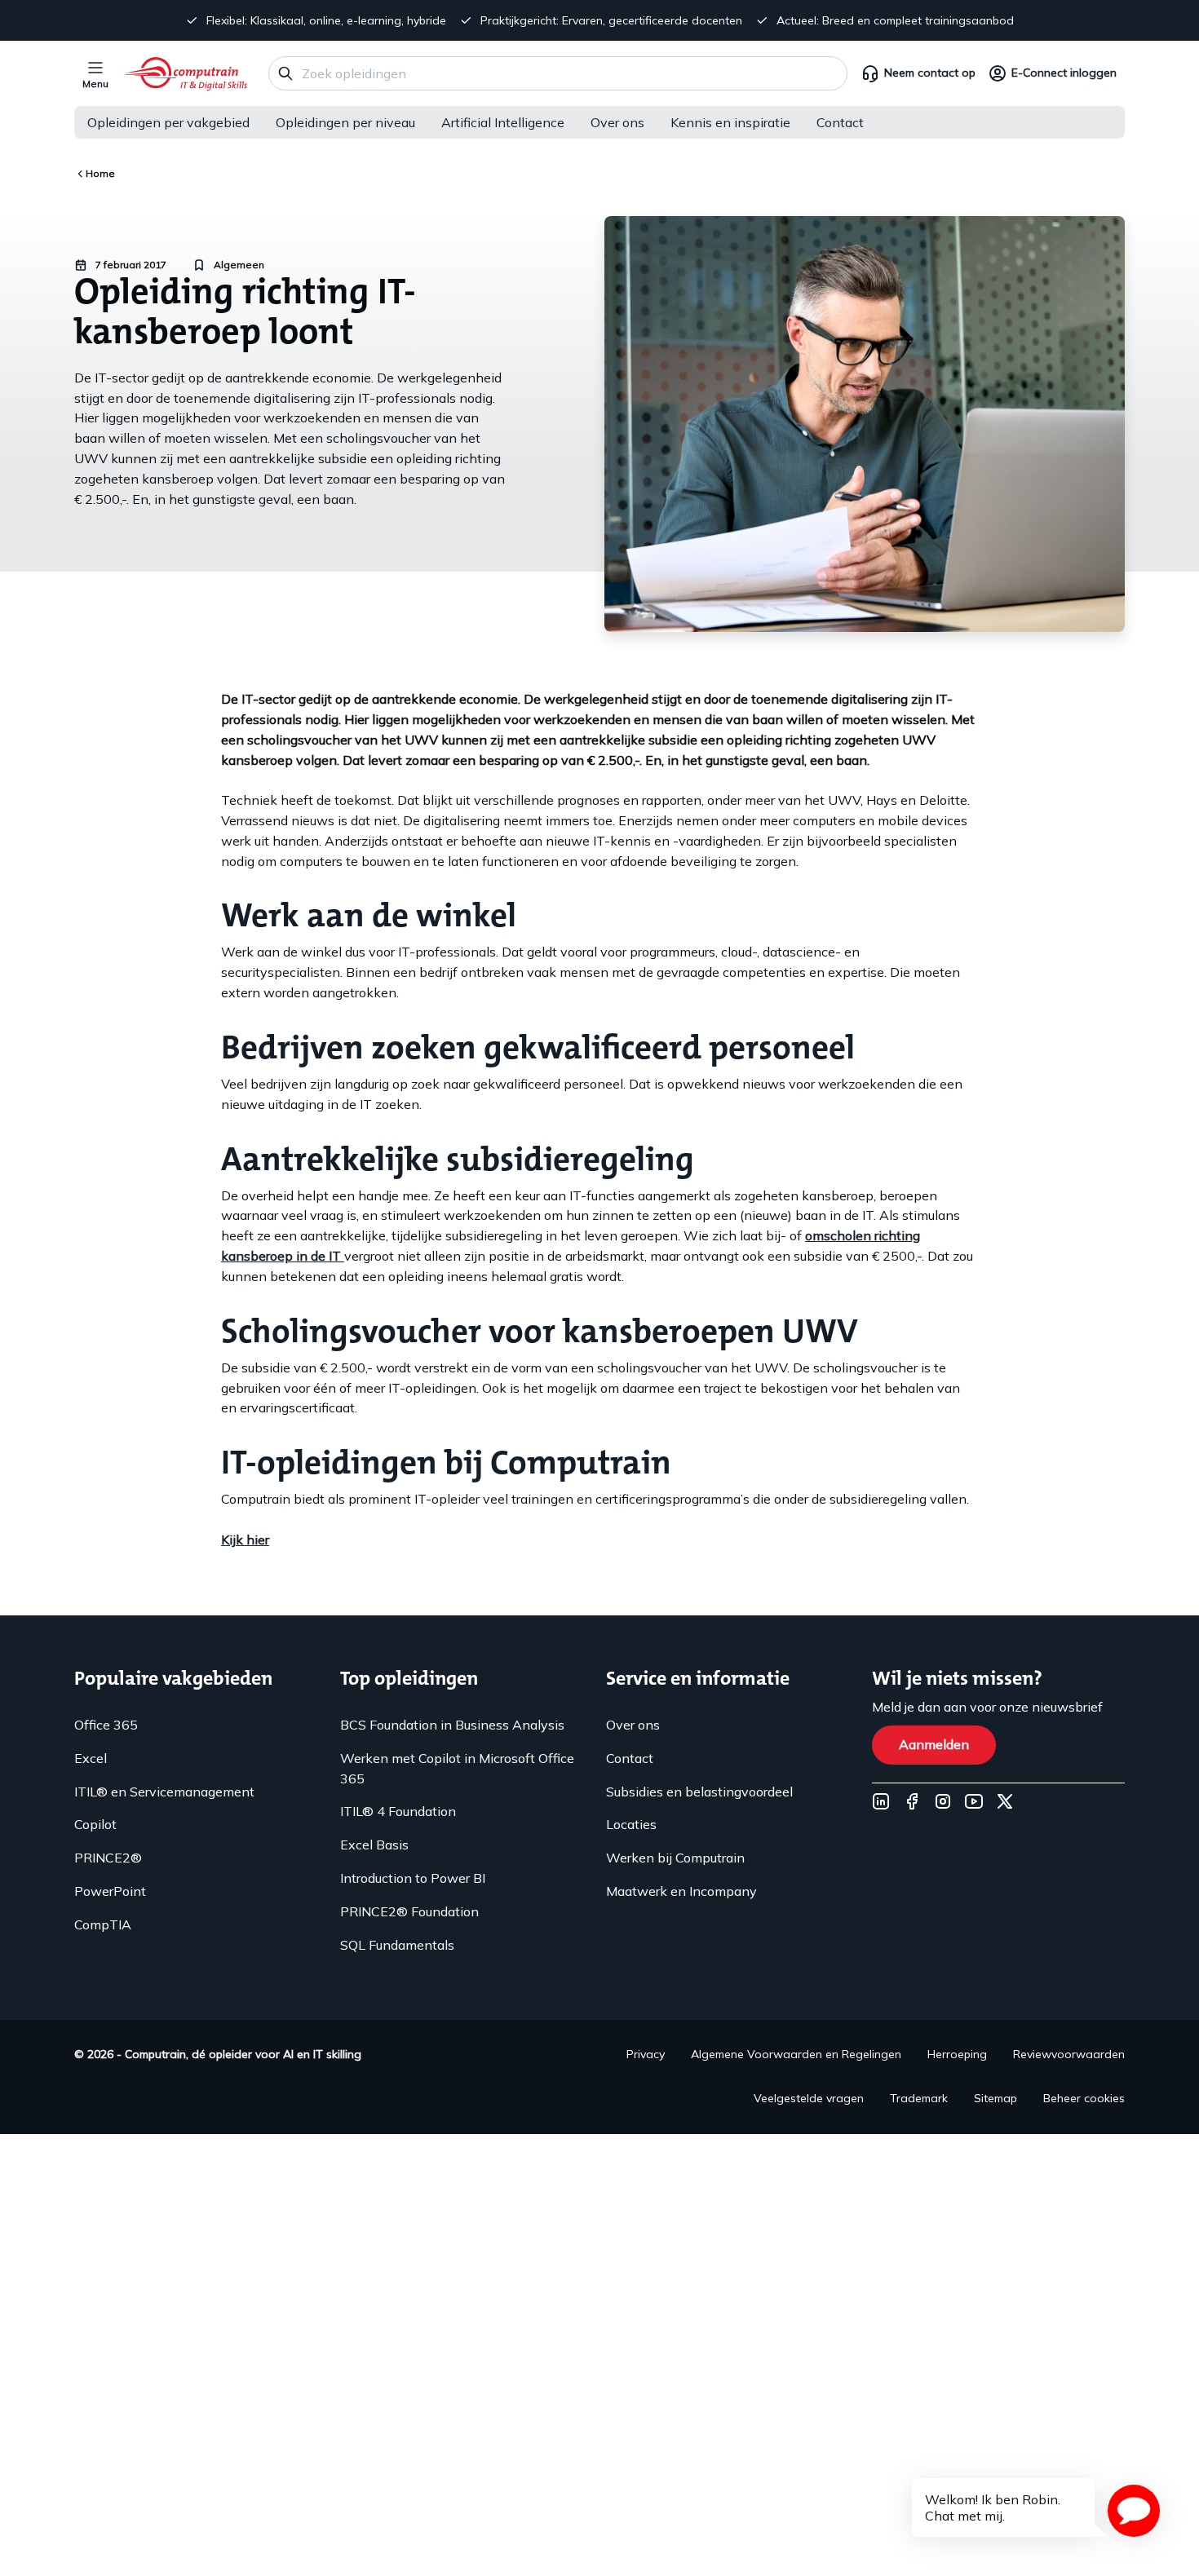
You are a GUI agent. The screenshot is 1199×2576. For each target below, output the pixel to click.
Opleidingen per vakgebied (168, 122)
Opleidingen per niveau (345, 122)
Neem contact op (930, 73)
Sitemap (995, 2098)
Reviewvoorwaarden (1069, 2054)
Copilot (95, 1824)
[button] (1134, 2511)
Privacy (646, 2054)
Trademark (919, 2098)
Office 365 (106, 1725)
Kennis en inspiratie (730, 122)
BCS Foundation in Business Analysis (452, 1725)
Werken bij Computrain (675, 1858)
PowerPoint (110, 1891)
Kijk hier (245, 1540)
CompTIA (103, 1924)
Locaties (631, 1824)
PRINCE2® (108, 1858)
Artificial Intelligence (503, 122)
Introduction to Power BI (413, 1878)
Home (100, 173)
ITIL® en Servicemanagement (164, 1792)
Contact (840, 122)
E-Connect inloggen (1064, 73)
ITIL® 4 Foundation (398, 1811)
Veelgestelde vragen (809, 2098)
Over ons (617, 122)
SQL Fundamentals (397, 1945)
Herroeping (957, 2054)
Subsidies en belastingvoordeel (699, 1792)
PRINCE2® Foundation (409, 1911)
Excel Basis (374, 1845)
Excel (91, 1758)
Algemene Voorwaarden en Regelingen (796, 2054)
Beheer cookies (1084, 2098)
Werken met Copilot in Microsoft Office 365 (457, 1768)
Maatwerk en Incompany (681, 1891)
